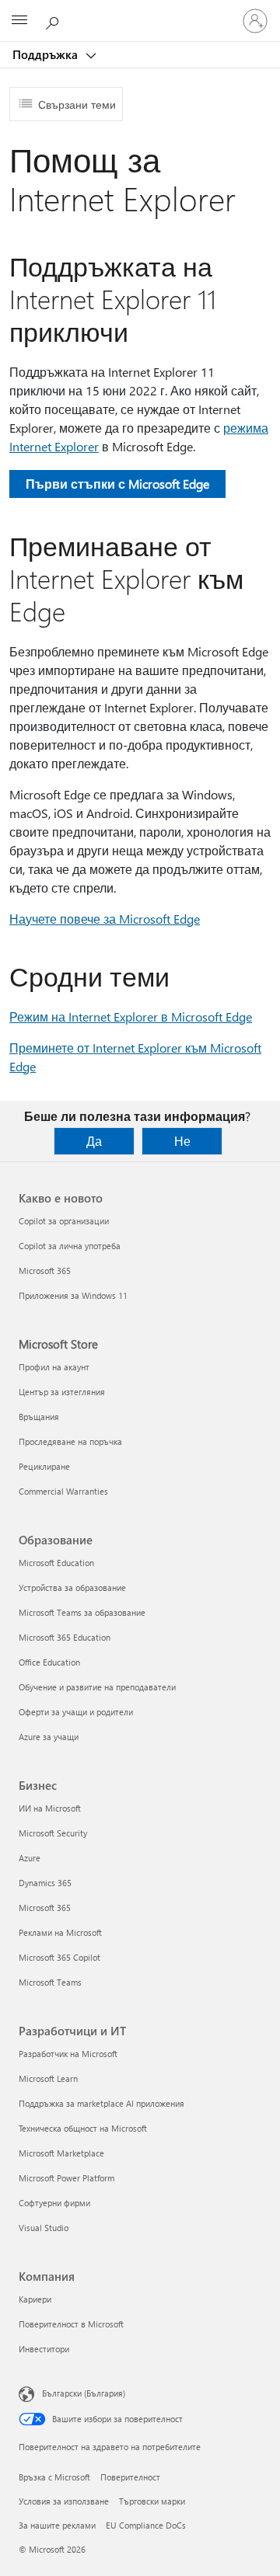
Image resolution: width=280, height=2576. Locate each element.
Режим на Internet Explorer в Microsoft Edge (131, 1016)
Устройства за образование (72, 1587)
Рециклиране (44, 1466)
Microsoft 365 (45, 1271)
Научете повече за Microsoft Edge (105, 919)
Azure (30, 1858)
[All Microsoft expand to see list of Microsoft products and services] (19, 21)
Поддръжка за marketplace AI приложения (101, 2103)
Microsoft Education (56, 1563)
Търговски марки (152, 2501)
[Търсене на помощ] (54, 20)
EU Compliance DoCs (146, 2525)
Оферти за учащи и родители (76, 1712)
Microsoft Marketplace (61, 2153)
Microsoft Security (53, 1833)
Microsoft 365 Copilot (59, 1957)
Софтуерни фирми (54, 2203)
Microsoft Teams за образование (82, 1612)
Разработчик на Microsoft (68, 2054)
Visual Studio (44, 2228)
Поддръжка (47, 54)
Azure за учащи (49, 1737)
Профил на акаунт (54, 1367)
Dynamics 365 (45, 1883)
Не (182, 1141)
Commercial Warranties (63, 1491)
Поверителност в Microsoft (71, 2324)
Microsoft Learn (48, 2078)
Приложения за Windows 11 (73, 1295)
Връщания (39, 1417)
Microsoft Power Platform (66, 2178)
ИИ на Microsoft (50, 1808)
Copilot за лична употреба (70, 1246)
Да (94, 1141)
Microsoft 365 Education (65, 1637)
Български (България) (84, 2393)
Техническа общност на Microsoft (83, 2128)
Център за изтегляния (62, 1392)
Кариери (35, 2299)
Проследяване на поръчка (70, 1441)
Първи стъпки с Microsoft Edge (117, 484)
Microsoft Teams (50, 1982)
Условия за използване (64, 2501)
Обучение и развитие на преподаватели (97, 1687)
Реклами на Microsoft (60, 1932)
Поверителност (130, 2477)
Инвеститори (44, 2349)
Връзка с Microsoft (54, 2477)
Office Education (49, 1662)
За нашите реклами (57, 2525)
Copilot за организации (64, 1221)
